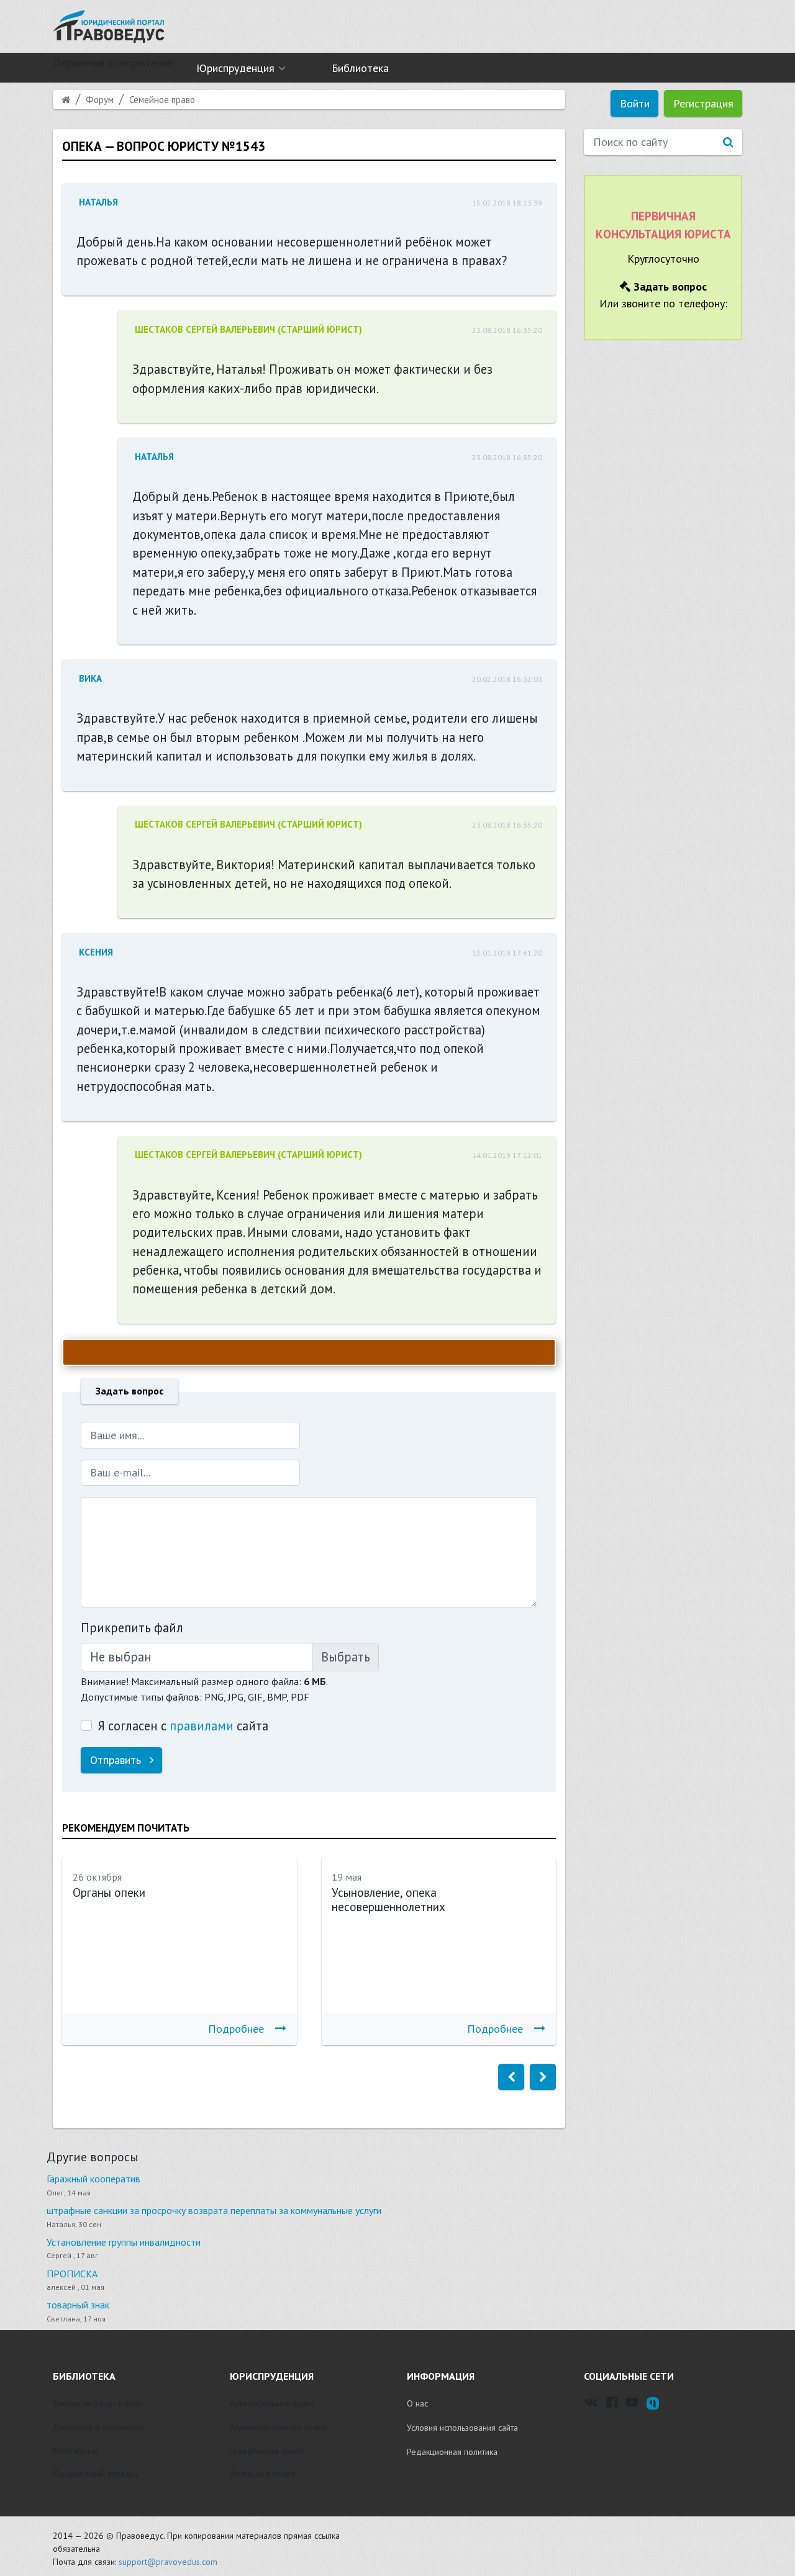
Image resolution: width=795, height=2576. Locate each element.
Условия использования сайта (462, 2428)
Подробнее (236, 2029)
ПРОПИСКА (72, 2274)
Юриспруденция (235, 68)
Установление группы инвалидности (124, 2242)
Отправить (117, 1760)
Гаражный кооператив (93, 2179)
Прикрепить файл (132, 1628)
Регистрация (703, 103)
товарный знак (78, 2305)
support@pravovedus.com (168, 2562)
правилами (202, 1726)
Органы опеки (109, 1892)
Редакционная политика (452, 2452)
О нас (417, 2403)
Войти (635, 103)
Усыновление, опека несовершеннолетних (388, 1900)
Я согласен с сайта (183, 1726)
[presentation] (511, 2077)
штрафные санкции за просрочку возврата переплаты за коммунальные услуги (214, 2210)
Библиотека (360, 68)
